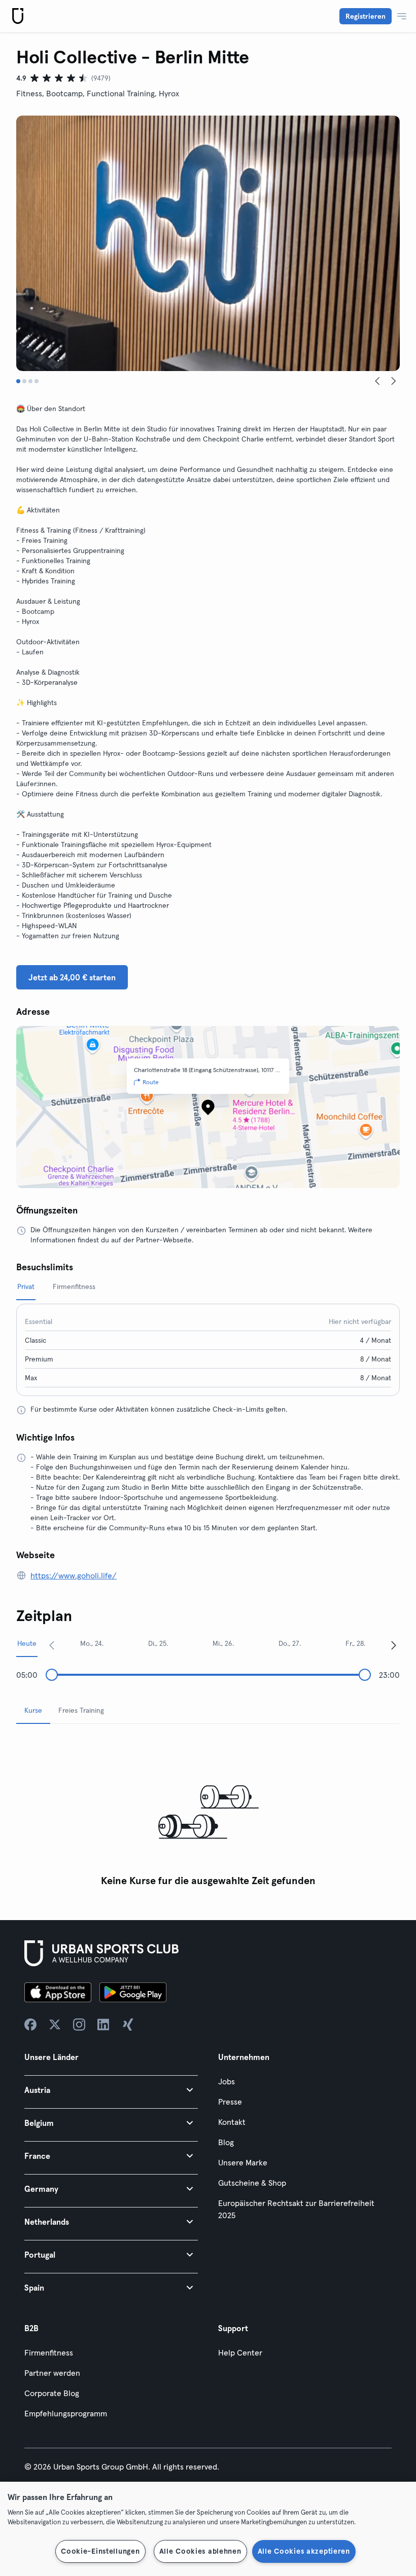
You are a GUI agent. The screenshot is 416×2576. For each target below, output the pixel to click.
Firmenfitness (49, 2352)
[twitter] (55, 2025)
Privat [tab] (26, 1286)
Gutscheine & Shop (252, 2183)
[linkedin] (103, 2025)
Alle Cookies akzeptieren (304, 2551)
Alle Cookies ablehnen (200, 2551)
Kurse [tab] (33, 1710)
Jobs (227, 2081)
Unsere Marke (243, 2162)
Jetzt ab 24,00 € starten (72, 977)
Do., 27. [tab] (290, 1643)
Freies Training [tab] (81, 1710)
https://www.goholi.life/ (74, 1575)
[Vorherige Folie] (377, 381)
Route (151, 1082)
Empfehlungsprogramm (66, 2413)
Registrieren (366, 16)
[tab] (18, 381)
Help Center (240, 2352)
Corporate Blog (52, 2393)
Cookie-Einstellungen (100, 2551)
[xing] (128, 2025)
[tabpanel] (208, 1812)
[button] (111, 2090)
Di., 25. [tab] (158, 1643)
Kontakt (232, 2122)
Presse (230, 2102)
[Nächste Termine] (394, 1645)
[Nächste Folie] (394, 381)
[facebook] (30, 2025)
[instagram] (79, 2025)
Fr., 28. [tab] (355, 1643)
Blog (226, 2142)
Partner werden (52, 2373)
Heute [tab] (27, 1643)
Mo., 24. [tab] (92, 1643)
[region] (208, 2529)
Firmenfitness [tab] (74, 1286)
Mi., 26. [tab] (223, 1643)
